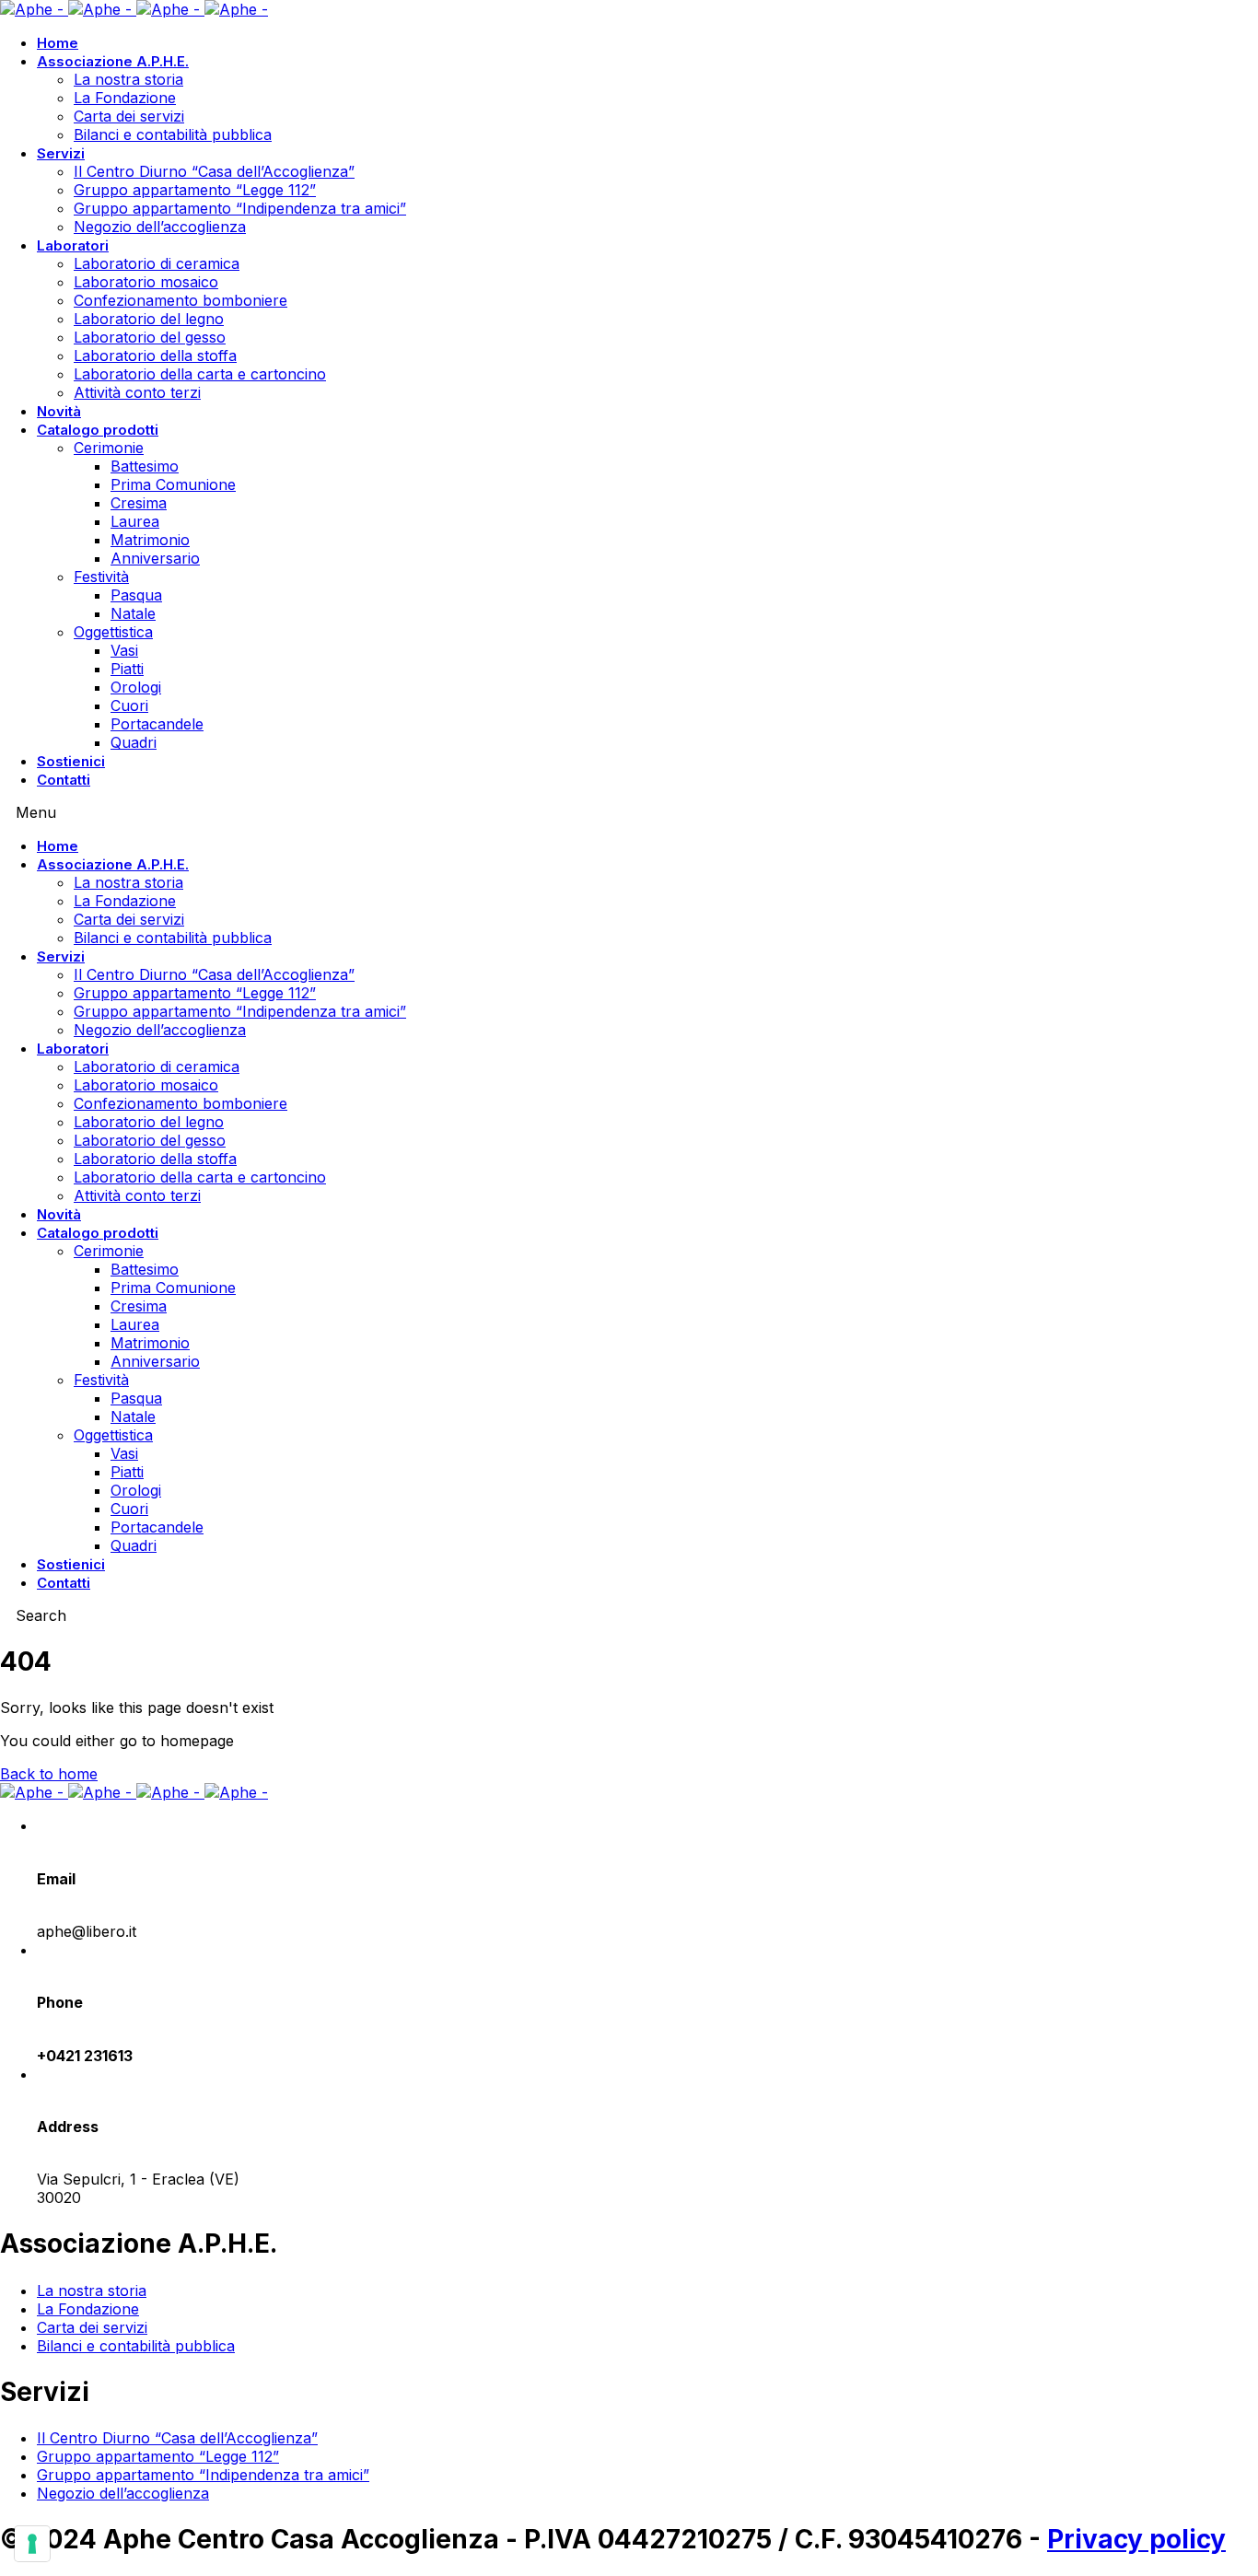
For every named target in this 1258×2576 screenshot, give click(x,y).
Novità (59, 411)
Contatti (64, 780)
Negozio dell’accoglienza (160, 227)
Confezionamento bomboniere (181, 300)
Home (58, 43)
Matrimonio (150, 540)
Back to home (49, 1774)
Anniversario (155, 558)
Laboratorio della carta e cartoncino (200, 374)
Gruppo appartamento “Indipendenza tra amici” (240, 208)
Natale (133, 613)
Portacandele (157, 724)
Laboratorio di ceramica (157, 263)
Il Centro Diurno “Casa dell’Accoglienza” (214, 171)
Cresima (139, 503)
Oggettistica (113, 632)
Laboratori (73, 245)
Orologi (136, 687)
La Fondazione (125, 98)
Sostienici (71, 761)
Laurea (135, 521)
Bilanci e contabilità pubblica (173, 134)
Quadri (134, 742)
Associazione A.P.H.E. (113, 61)
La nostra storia (128, 79)
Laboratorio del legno (149, 319)
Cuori (129, 705)
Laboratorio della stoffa (155, 356)
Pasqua (136, 595)
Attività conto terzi (137, 392)
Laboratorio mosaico (146, 282)
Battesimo (145, 466)
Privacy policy (1136, 2539)
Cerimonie (109, 448)
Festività (101, 577)
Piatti (127, 669)
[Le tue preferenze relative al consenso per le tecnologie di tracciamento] (32, 2544)
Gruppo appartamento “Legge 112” (195, 190)
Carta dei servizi (129, 116)
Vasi (124, 650)
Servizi (61, 153)
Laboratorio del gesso (150, 337)
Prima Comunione (173, 484)
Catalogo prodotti (98, 430)
